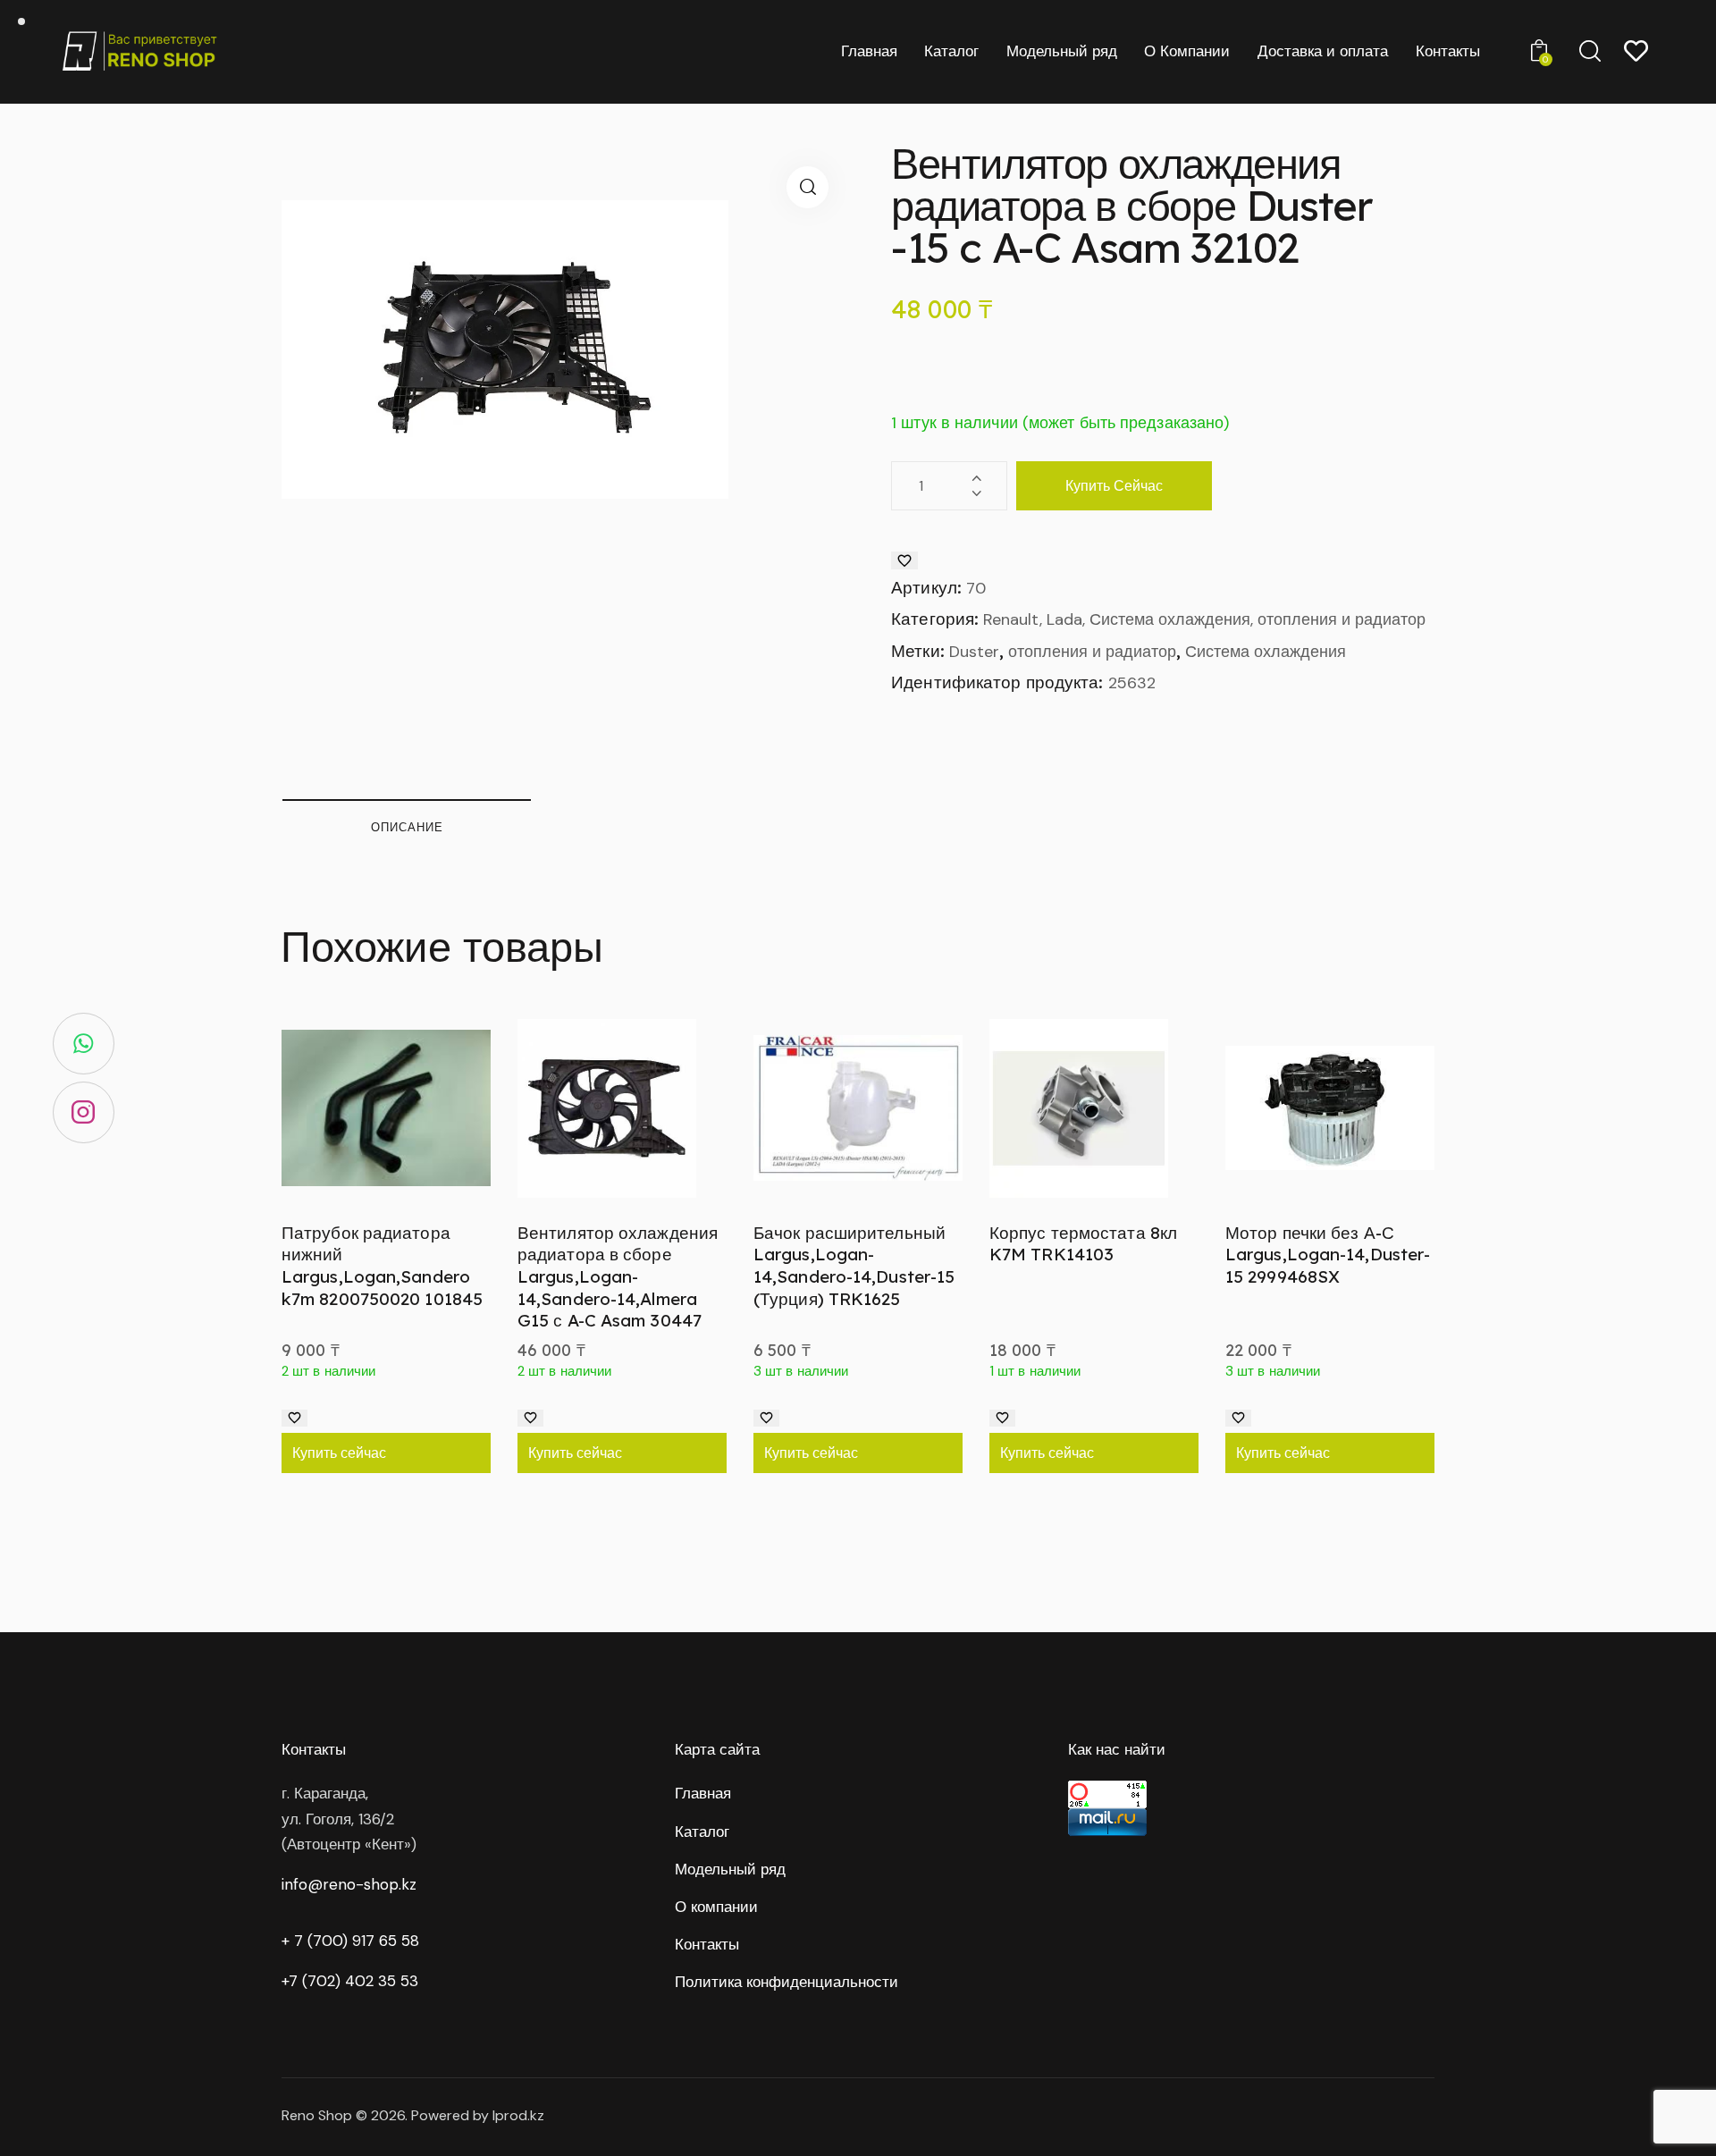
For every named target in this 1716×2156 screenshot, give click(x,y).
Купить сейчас (1114, 485)
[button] (808, 187)
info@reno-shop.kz (349, 1884)
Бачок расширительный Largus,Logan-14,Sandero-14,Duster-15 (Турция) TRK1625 (854, 1266)
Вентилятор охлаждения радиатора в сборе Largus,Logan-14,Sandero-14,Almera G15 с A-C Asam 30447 (618, 1277)
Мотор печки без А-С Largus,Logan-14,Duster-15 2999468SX (1328, 1255)
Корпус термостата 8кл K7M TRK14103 (1083, 1244)
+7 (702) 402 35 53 (350, 1981)
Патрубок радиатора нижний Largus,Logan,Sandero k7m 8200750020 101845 (382, 1266)
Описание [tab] (407, 827)
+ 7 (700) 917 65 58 (350, 1941)
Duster (974, 652)
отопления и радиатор (1092, 652)
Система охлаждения (1266, 652)
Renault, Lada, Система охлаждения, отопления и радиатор (1204, 619)
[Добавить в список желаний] (904, 560)
